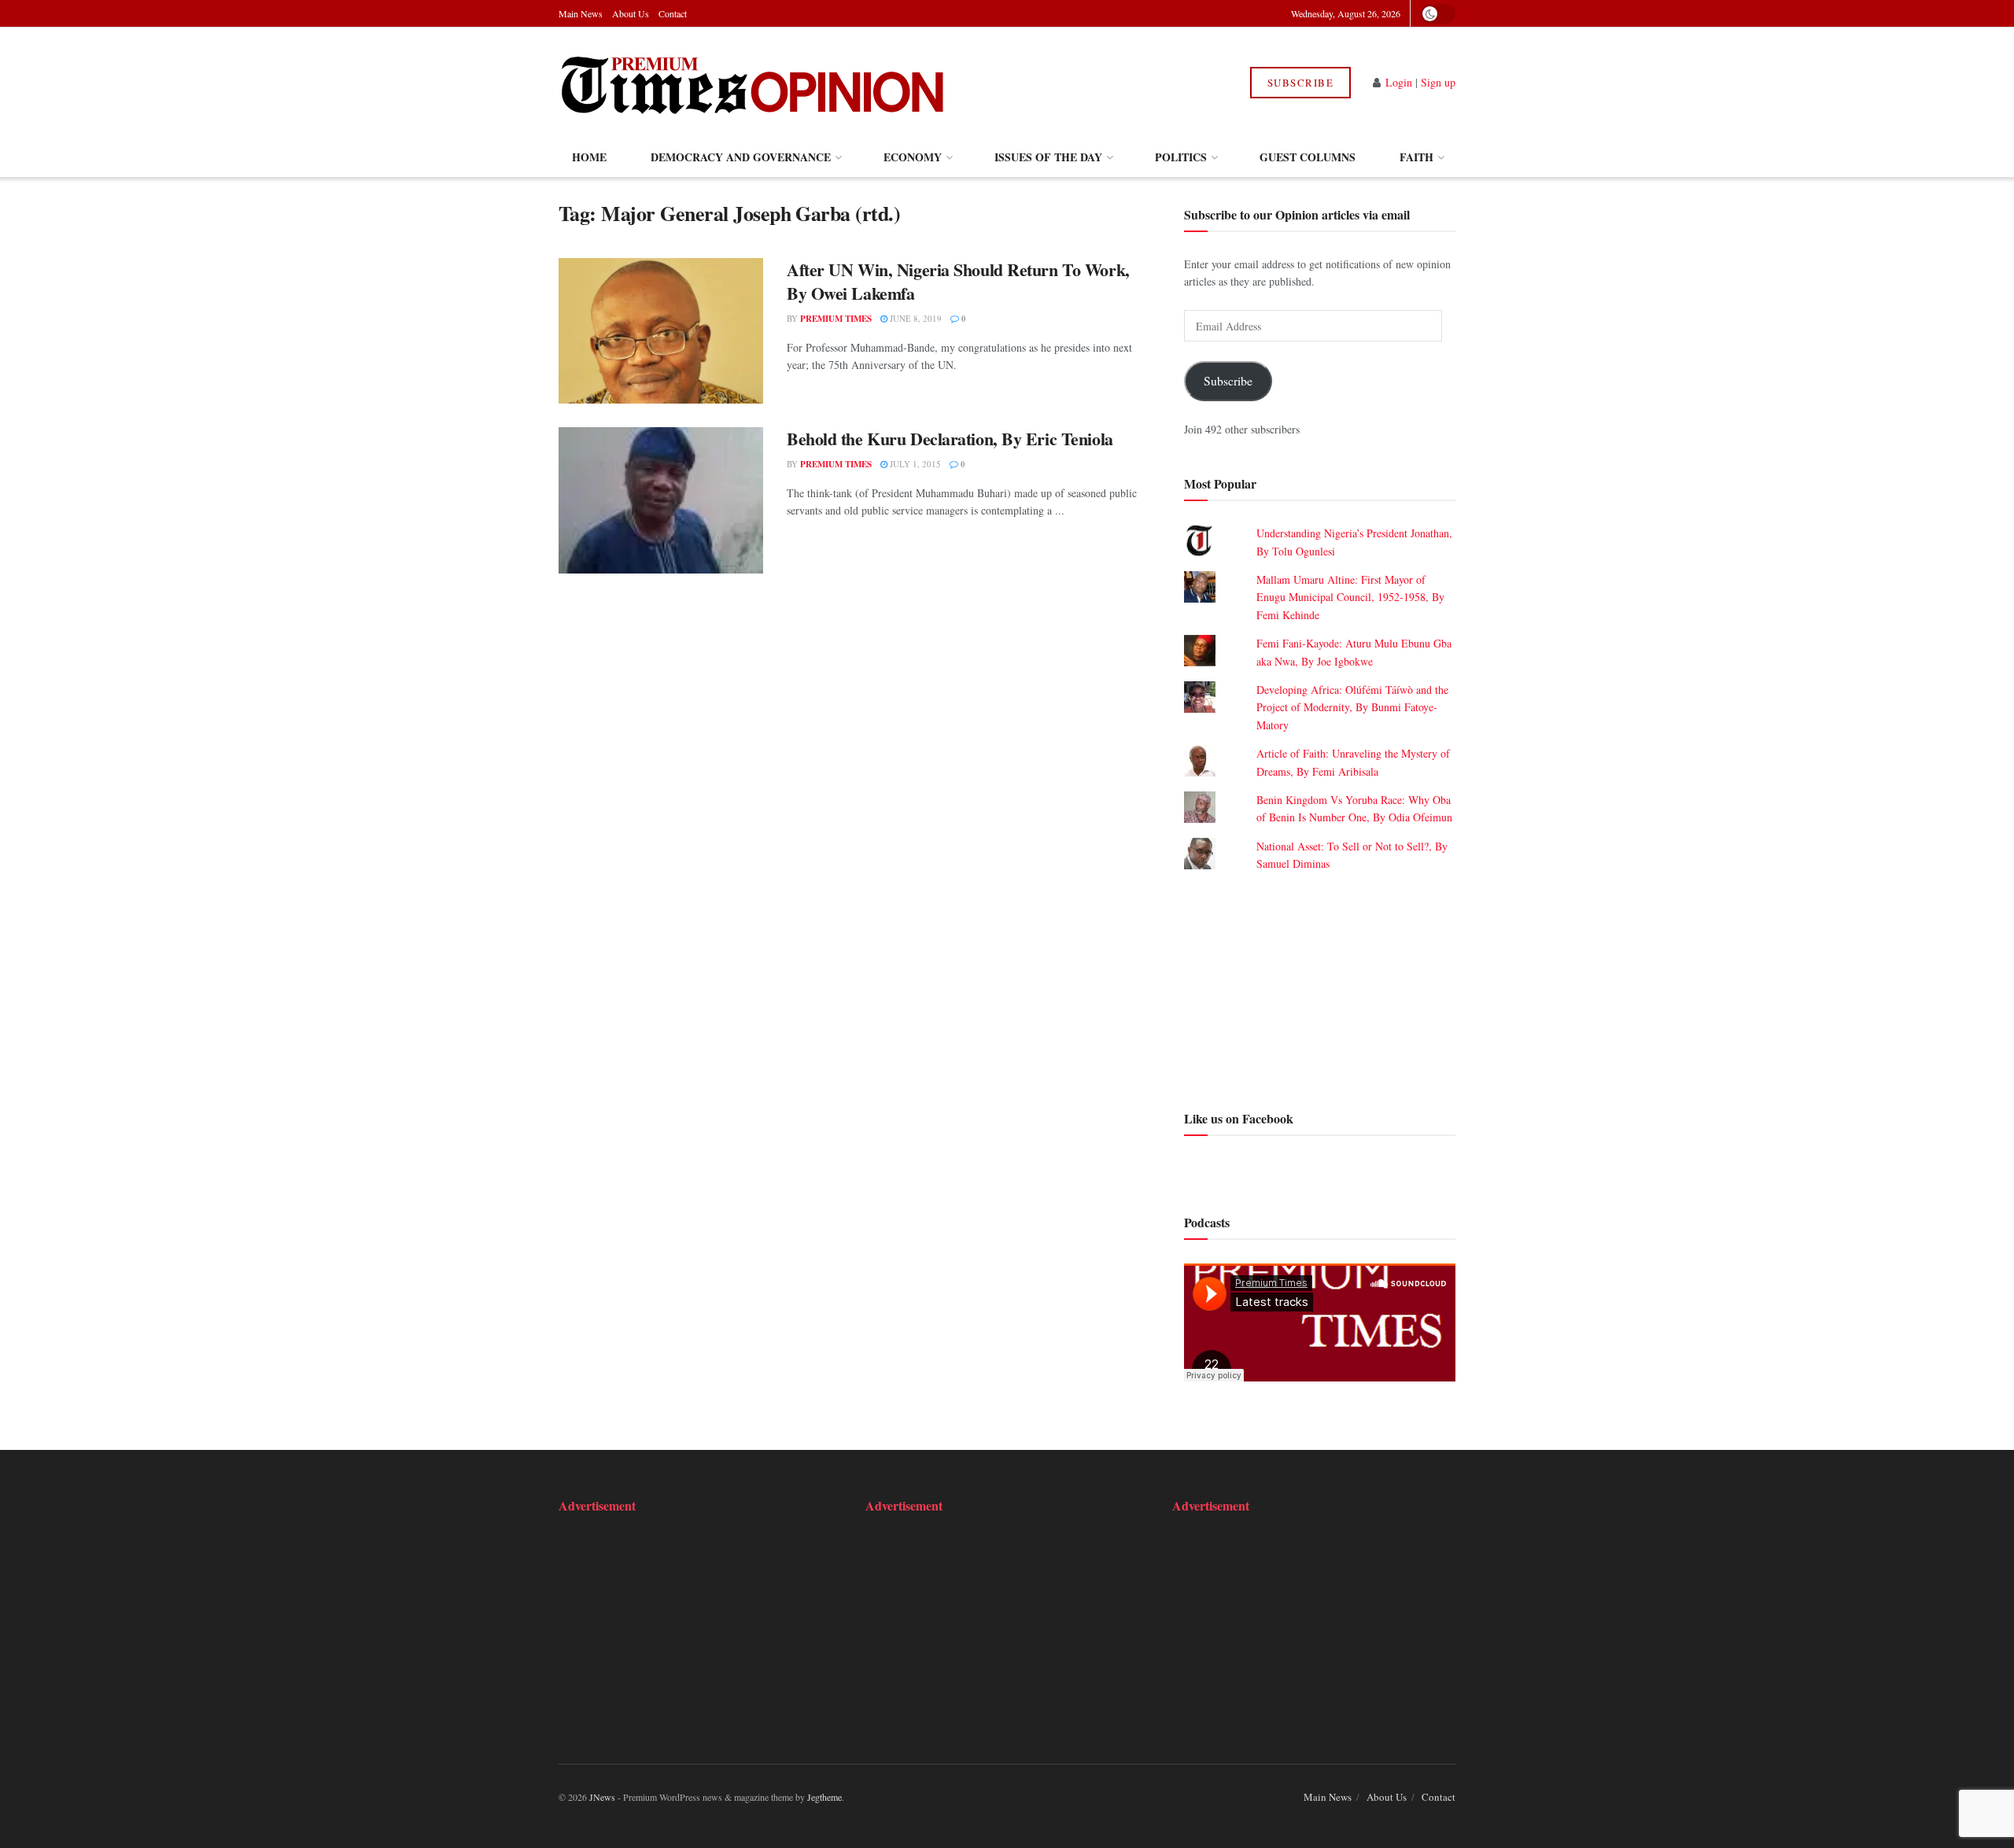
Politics (1181, 157)
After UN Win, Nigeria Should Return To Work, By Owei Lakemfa (958, 282)
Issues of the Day (1048, 157)
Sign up (1438, 82)
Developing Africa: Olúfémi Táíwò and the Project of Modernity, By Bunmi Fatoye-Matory (1352, 707)
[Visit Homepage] (754, 83)
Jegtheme (824, 1797)
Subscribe (1301, 83)
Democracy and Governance (741, 157)
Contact (673, 13)
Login (1399, 82)
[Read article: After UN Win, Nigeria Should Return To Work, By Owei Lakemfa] (661, 331)
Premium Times (836, 319)
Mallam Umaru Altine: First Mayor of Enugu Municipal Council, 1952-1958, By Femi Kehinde (1350, 597)
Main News (581, 13)
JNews (602, 1797)
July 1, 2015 (914, 464)
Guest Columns (1308, 157)
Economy (913, 157)
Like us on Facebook (1239, 1118)
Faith (1416, 157)
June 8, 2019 (915, 318)
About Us (631, 13)
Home (589, 157)
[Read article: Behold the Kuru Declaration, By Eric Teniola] (661, 500)
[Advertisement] (1320, 989)
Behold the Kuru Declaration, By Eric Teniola (950, 439)
